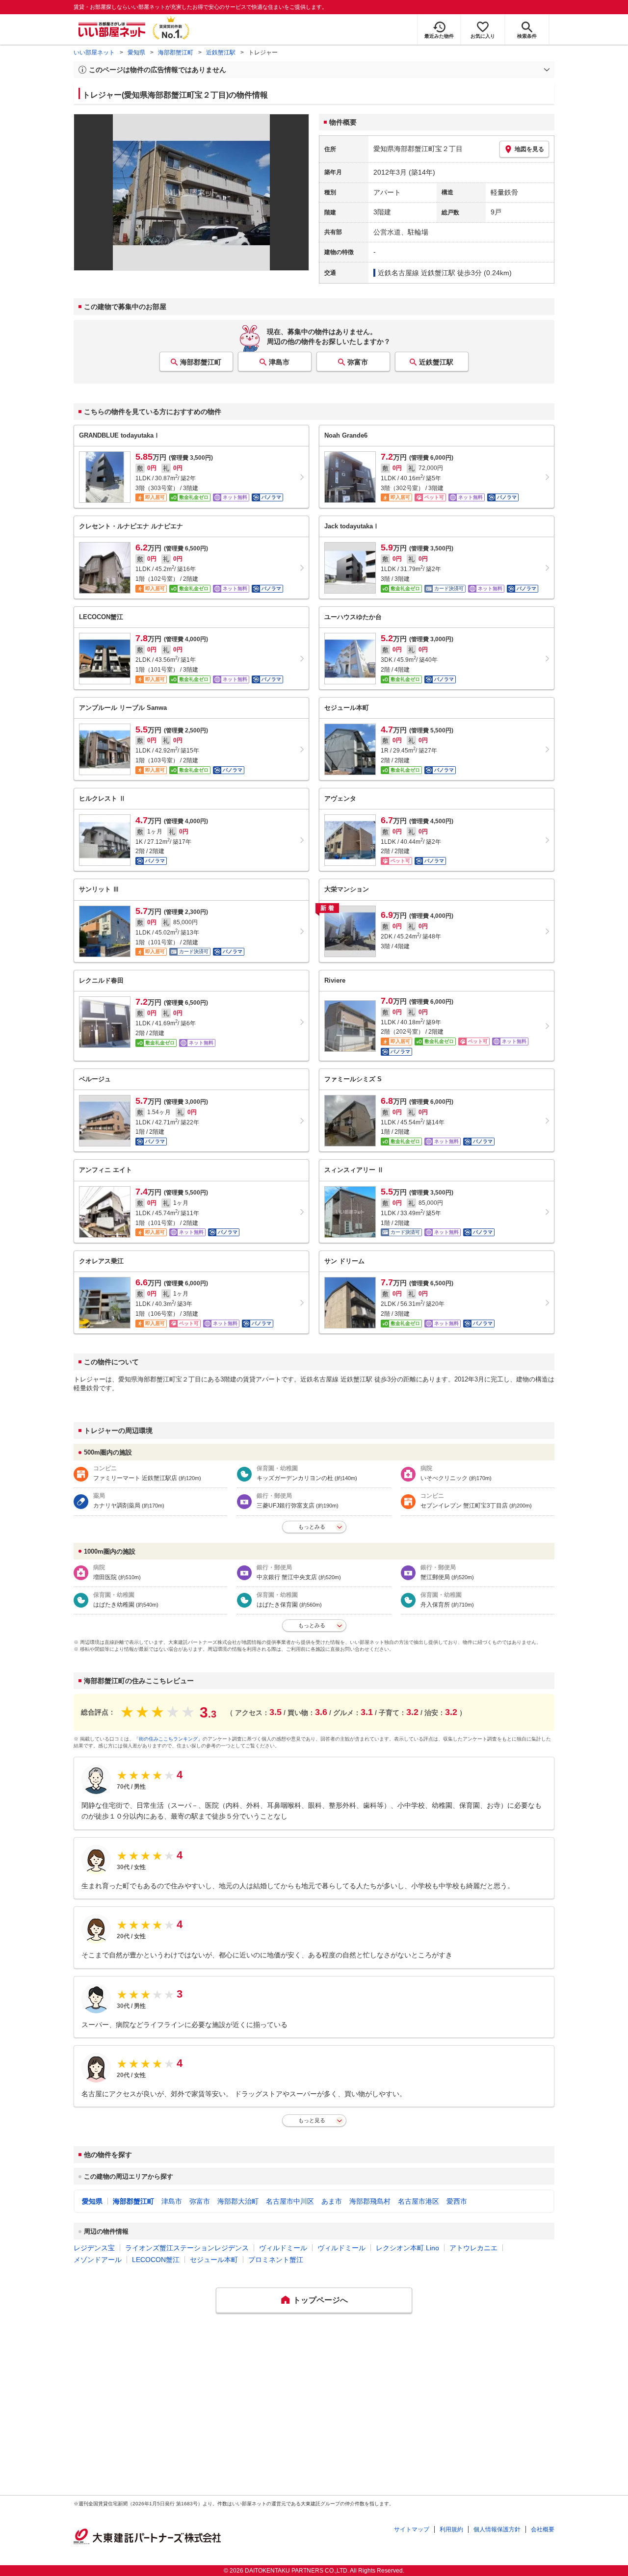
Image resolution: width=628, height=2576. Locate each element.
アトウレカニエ (473, 2248)
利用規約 (451, 2529)
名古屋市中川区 (290, 2201)
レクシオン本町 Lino (407, 2248)
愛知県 (136, 52)
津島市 (279, 362)
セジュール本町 (214, 2260)
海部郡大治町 (238, 2201)
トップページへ (320, 2300)
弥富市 (358, 362)
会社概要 (543, 2529)
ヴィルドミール (283, 2248)
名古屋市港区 (419, 2201)
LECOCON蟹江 (156, 2260)
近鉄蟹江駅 (221, 52)
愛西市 (457, 2201)
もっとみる (312, 1527)
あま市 (332, 2201)
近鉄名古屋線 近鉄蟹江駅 (417, 273)
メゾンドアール (98, 2260)
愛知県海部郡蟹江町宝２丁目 (418, 149)
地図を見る (529, 149)
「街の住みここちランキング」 (168, 1739)
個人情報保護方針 (497, 2529)
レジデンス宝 (94, 2248)
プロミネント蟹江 (276, 2260)
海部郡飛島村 (370, 2201)
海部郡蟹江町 (176, 52)
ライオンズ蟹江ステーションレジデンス (187, 2248)
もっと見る (312, 2120)
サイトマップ (412, 2529)
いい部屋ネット (94, 52)
